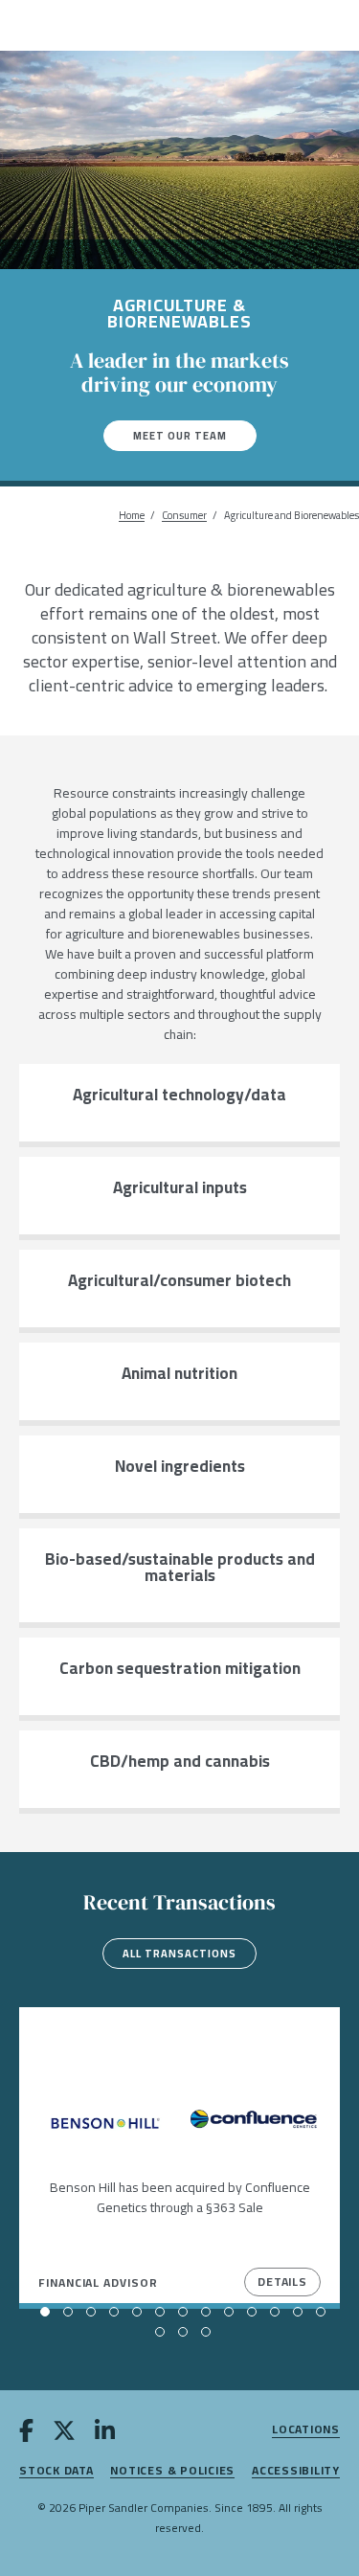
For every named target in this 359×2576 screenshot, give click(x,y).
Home (132, 516)
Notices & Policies (172, 2471)
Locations (306, 2430)
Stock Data (56, 2471)
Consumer (184, 516)
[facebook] (26, 2434)
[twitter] (64, 2434)
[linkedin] (105, 2434)
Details (282, 2282)
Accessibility (296, 2471)
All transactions (179, 1954)
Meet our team (180, 436)
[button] (45, 2312)
